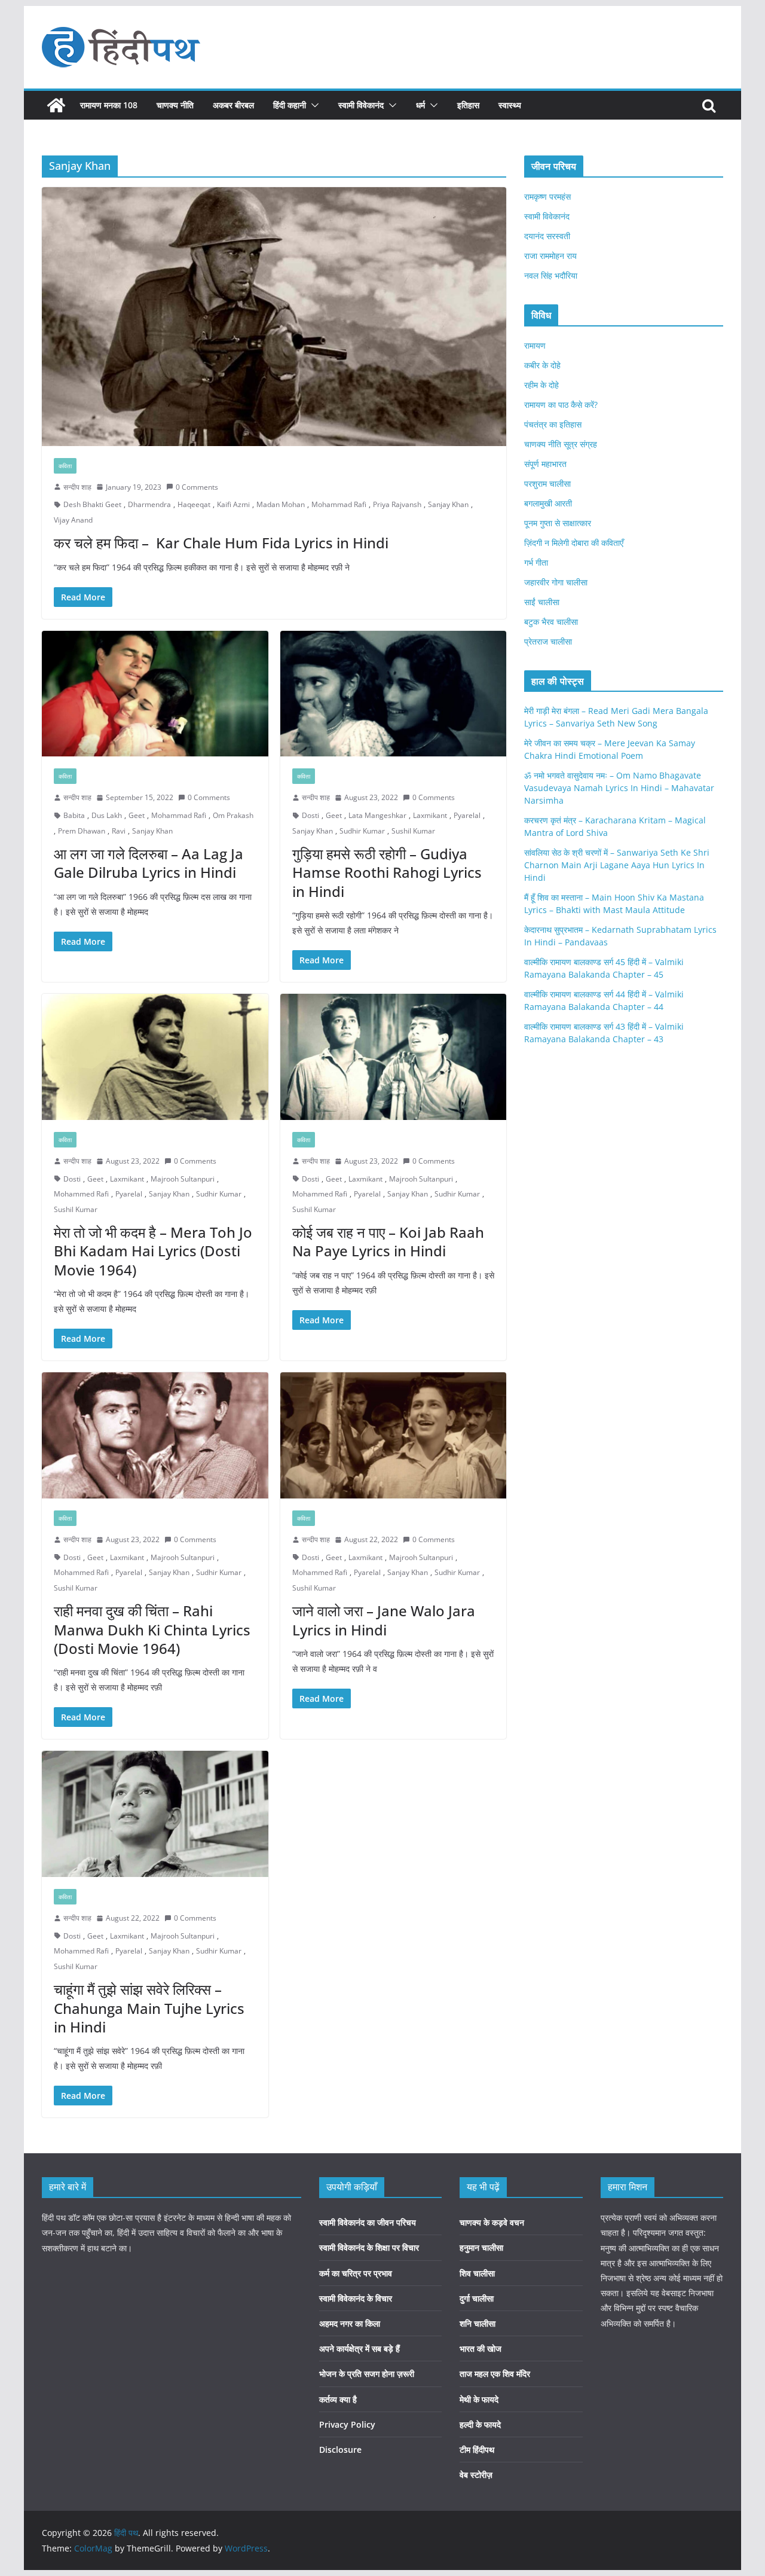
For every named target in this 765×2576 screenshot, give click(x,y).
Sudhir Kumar (362, 831)
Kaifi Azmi (233, 504)
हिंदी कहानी (290, 105)
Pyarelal (467, 815)
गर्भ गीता (536, 562)
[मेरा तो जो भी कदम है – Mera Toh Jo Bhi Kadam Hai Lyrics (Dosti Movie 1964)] (155, 1057)
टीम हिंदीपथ (477, 2450)
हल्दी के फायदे (480, 2424)
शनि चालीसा (478, 2323)
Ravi (119, 831)
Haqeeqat (194, 504)
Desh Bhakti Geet (92, 504)
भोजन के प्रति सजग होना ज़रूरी (367, 2374)
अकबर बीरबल (233, 105)
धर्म (420, 105)
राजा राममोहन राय (550, 256)
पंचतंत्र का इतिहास (553, 424)
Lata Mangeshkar (377, 815)
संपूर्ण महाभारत (545, 464)
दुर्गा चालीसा (477, 2298)
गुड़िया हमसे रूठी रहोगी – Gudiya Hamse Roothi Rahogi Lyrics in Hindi (387, 872)
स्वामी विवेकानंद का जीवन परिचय (368, 2222)
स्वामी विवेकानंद (361, 105)
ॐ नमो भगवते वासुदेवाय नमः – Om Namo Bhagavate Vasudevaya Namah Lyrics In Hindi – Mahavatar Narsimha (619, 788)
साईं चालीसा (542, 602)
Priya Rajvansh (397, 504)
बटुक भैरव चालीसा (551, 622)
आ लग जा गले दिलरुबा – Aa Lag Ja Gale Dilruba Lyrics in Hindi (149, 863)
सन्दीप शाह (77, 487)
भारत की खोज (481, 2348)
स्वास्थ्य (510, 105)
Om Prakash (233, 815)
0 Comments (197, 487)
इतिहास (468, 105)
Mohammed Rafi (81, 1194)
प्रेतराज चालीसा (548, 641)
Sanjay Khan (448, 504)
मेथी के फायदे (479, 2399)
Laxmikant (430, 815)
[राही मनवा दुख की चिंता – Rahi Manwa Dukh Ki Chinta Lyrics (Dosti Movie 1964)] (155, 1435)
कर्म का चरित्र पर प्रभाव (356, 2273)
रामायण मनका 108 (109, 105)
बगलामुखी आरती (548, 503)
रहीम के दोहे (541, 385)
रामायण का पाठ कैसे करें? (561, 405)
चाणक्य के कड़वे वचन (492, 2222)
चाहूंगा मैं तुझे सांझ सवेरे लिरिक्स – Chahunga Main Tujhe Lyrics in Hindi (149, 2008)
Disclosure (340, 2450)
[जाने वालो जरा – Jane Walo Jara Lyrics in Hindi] (394, 1435)
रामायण (535, 345)
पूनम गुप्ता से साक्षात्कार (558, 523)
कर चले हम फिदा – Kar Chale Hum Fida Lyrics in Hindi (221, 543)
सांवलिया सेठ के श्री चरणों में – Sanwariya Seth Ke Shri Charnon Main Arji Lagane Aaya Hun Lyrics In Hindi (617, 865)
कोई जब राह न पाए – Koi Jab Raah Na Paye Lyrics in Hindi (388, 1241)
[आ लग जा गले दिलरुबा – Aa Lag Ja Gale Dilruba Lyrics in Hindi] (155, 694)
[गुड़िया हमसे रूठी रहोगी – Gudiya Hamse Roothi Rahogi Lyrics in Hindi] (394, 694)
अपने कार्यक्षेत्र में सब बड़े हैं (359, 2348)
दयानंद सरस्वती (547, 236)
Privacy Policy (347, 2424)
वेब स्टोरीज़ (476, 2475)
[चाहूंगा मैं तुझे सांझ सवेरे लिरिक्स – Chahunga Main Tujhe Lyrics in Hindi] (155, 1814)
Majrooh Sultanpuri (183, 1179)
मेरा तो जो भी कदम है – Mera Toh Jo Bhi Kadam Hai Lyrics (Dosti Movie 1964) (153, 1251)
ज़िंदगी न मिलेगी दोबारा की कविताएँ (574, 543)
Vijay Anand (73, 520)
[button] (313, 105)
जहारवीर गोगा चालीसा (556, 582)
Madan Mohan (281, 504)
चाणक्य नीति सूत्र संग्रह (561, 444)
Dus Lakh (107, 815)
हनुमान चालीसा (481, 2247)
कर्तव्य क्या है (338, 2399)
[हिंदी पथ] (56, 105)
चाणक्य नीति (175, 105)
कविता (65, 466)
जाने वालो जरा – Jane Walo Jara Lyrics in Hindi (384, 1620)
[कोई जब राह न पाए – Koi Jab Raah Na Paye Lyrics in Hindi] (394, 1057)
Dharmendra (149, 504)
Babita (74, 815)
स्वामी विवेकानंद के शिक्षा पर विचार (369, 2247)
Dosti (310, 815)
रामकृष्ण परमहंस (547, 196)
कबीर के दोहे (542, 365)
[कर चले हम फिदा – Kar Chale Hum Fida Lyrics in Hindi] (274, 316)
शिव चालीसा (477, 2273)
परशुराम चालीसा (547, 483)
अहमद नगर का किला (350, 2323)
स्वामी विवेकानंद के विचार (356, 2298)
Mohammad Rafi (339, 504)
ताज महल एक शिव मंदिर (495, 2374)
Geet (137, 815)
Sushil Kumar (413, 831)
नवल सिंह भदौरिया (551, 275)
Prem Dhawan (82, 831)
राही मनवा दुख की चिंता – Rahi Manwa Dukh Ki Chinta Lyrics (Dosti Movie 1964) (152, 1629)
